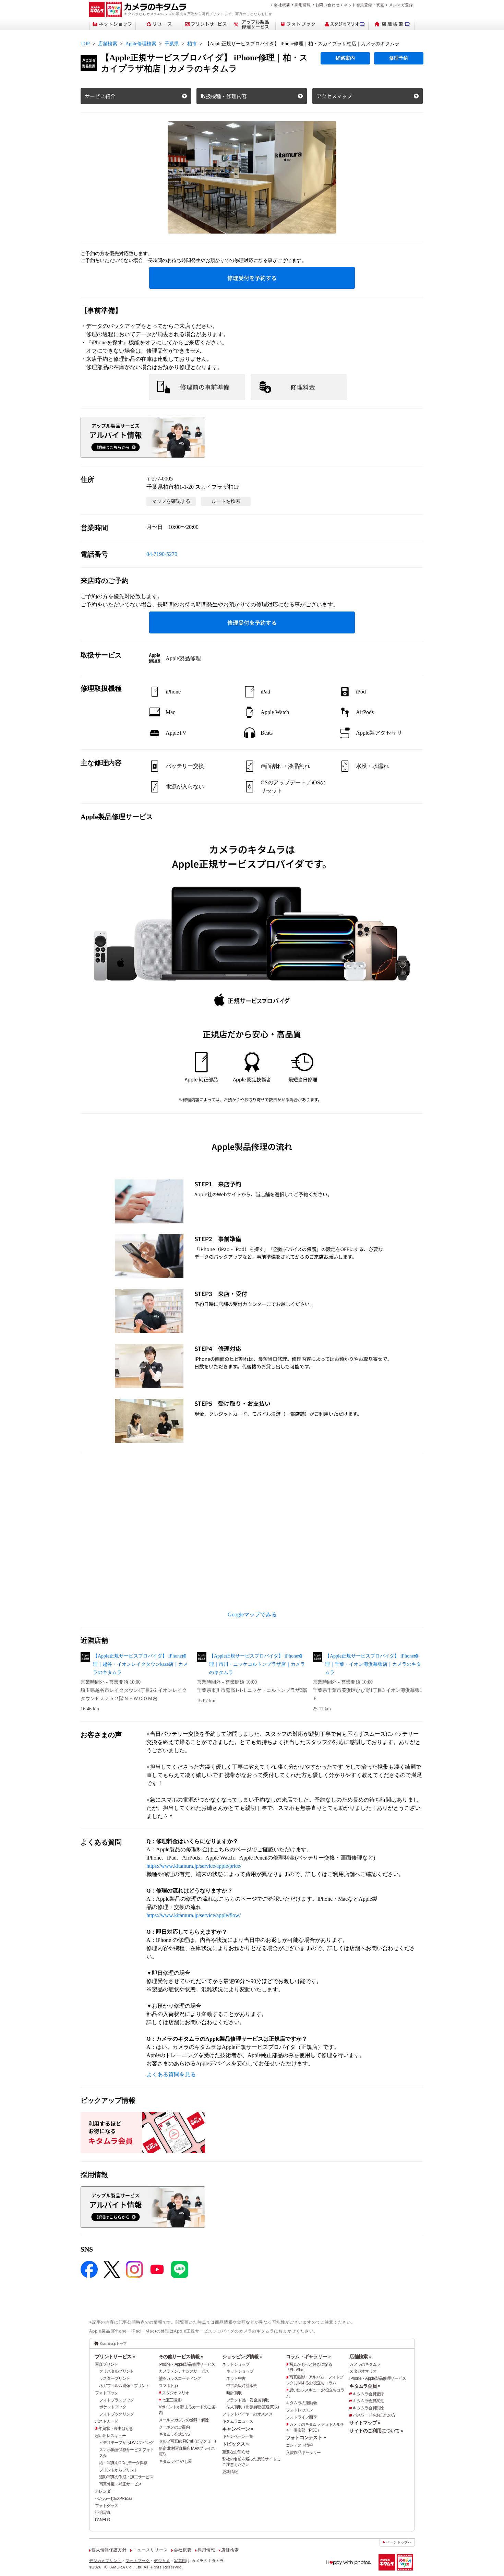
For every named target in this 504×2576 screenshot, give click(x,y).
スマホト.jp (168, 2386)
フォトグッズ (107, 2506)
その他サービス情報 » (181, 2357)
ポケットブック (113, 2407)
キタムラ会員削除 (368, 2408)
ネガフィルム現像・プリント (124, 2386)
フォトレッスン (299, 2410)
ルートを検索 (226, 501)
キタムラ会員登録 (368, 2394)
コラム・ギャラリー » (308, 2357)
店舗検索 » (360, 2357)
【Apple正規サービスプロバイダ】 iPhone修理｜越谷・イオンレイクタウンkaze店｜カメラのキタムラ (140, 1664)
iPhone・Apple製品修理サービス (187, 2364)
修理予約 (399, 58)
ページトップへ (399, 2542)
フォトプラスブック (117, 2400)
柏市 (192, 44)
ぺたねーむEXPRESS (113, 2498)
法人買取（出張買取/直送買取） (254, 2407)
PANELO (103, 2520)
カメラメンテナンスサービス (184, 2371)
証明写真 (103, 2513)
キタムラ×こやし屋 (175, 2461)
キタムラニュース (238, 2421)
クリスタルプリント (117, 2371)
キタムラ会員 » (365, 2386)
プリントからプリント (118, 2470)
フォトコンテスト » (306, 2437)
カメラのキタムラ (365, 2364)
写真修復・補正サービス (120, 2484)
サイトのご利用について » (376, 2431)
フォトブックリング (117, 2414)
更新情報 (230, 2472)
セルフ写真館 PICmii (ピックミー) (187, 2441)
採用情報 (303, 5)
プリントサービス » (115, 2357)
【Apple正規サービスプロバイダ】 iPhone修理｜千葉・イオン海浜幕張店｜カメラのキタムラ (373, 1664)
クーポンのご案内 (174, 2427)
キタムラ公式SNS (174, 2434)
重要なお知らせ (236, 2452)
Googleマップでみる (252, 1615)
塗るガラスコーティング (180, 2378)
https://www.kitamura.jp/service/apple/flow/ (194, 1915)
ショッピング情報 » (242, 2357)
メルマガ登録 (401, 5)
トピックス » (235, 2444)
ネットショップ (236, 2364)
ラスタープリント (115, 2378)
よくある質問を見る (171, 2074)
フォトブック (107, 2393)
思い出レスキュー (110, 2436)
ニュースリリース (150, 2550)
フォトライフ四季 (301, 2417)
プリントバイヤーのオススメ (247, 2414)
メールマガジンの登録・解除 (184, 2420)
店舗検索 (108, 44)
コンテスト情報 (299, 2445)
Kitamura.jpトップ (113, 2343)
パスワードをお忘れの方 (374, 2415)
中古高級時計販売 (242, 2386)
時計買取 (234, 2393)
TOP (85, 44)
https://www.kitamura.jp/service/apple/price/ (194, 1866)
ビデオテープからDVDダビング (126, 2443)
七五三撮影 (172, 2400)
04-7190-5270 (162, 554)
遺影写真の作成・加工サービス (126, 2477)
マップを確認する (171, 501)
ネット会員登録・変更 (364, 5)
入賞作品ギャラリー (303, 2453)
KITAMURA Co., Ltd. (123, 2567)
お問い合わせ (328, 5)
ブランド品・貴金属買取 (248, 2400)
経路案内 (345, 58)
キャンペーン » (238, 2429)
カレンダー (105, 2491)
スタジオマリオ (176, 2393)
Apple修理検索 (141, 44)
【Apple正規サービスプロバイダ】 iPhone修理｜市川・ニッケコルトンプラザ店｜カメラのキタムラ (257, 1664)
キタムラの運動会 (301, 2403)
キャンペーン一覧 (238, 2436)
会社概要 (282, 5)
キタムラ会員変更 (368, 2401)
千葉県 (172, 44)
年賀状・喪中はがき (116, 2429)
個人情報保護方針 (109, 2550)
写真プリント (107, 2364)
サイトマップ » (365, 2423)
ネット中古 (236, 2378)
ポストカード (107, 2421)
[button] (252, 177)
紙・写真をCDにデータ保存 (123, 2463)
